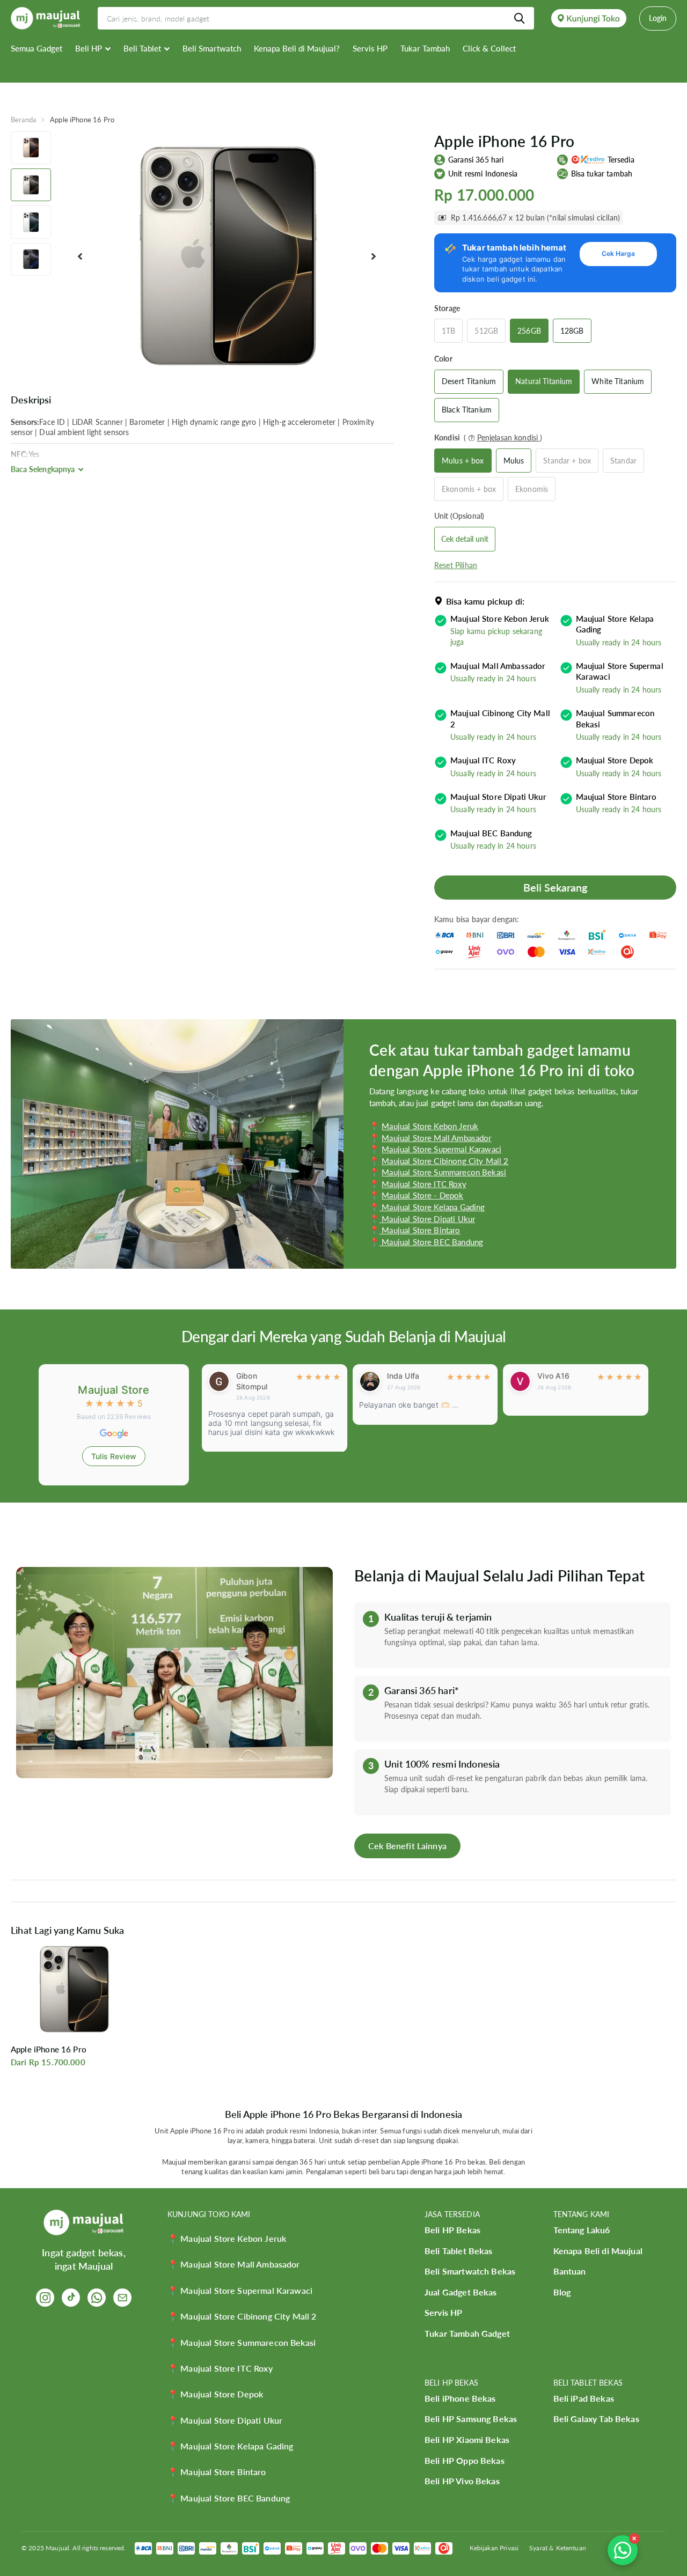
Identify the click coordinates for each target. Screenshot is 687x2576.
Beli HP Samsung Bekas (471, 2419)
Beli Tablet (142, 48)
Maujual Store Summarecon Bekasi (444, 1172)
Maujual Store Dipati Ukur (427, 1219)
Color (443, 359)
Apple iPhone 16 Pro (49, 2049)
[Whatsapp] (97, 2298)
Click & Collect (489, 48)
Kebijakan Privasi (494, 2548)
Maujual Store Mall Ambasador (436, 1138)
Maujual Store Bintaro (420, 1230)
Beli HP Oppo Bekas (465, 2460)
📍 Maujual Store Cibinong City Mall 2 (242, 2316)
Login (658, 18)
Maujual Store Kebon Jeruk (430, 1126)
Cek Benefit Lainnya (407, 1846)
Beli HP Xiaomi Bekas (467, 2439)
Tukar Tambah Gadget (467, 2333)
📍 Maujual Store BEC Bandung (229, 2498)
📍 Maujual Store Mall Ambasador (234, 2264)
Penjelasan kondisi (509, 437)
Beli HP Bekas (452, 2230)
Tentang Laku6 (582, 2230)
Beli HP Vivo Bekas (462, 2481)
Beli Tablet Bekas (459, 2251)
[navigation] (31, 148)
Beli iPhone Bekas (460, 2398)
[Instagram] (45, 2298)
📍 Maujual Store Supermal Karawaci (240, 2290)
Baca (43, 469)
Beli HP (89, 48)
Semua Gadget (36, 48)
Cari (519, 18)
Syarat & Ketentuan (558, 2548)
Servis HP (370, 48)
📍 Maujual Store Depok (215, 2394)
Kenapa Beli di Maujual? (297, 48)
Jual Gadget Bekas (461, 2292)
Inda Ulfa (254, 1376)
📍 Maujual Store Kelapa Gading (230, 2446)
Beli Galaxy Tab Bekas (596, 2419)
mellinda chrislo (554, 1381)
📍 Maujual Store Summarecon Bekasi (242, 2342)
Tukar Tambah (425, 48)
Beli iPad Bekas (584, 2398)
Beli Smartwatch (212, 48)
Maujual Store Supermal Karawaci (441, 1149)
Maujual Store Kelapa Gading (432, 1207)
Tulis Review (114, 1456)
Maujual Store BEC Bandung (431, 1242)
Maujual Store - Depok (422, 1195)
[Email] (122, 2298)
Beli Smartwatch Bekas (470, 2271)
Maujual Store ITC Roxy (424, 1184)
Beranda (23, 120)
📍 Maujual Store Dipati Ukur (225, 2420)
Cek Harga (618, 253)
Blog (562, 2292)
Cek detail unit (465, 539)
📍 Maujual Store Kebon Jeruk (227, 2238)
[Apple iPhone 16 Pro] (74, 1989)
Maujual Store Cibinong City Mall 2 (445, 1161)
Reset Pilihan (456, 565)
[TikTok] (71, 2298)
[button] (80, 257)
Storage (447, 308)
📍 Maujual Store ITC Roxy (220, 2368)
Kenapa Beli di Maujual (598, 2251)
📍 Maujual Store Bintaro (217, 2472)
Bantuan (570, 2271)
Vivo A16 (404, 1376)
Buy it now (555, 888)
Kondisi (488, 437)
